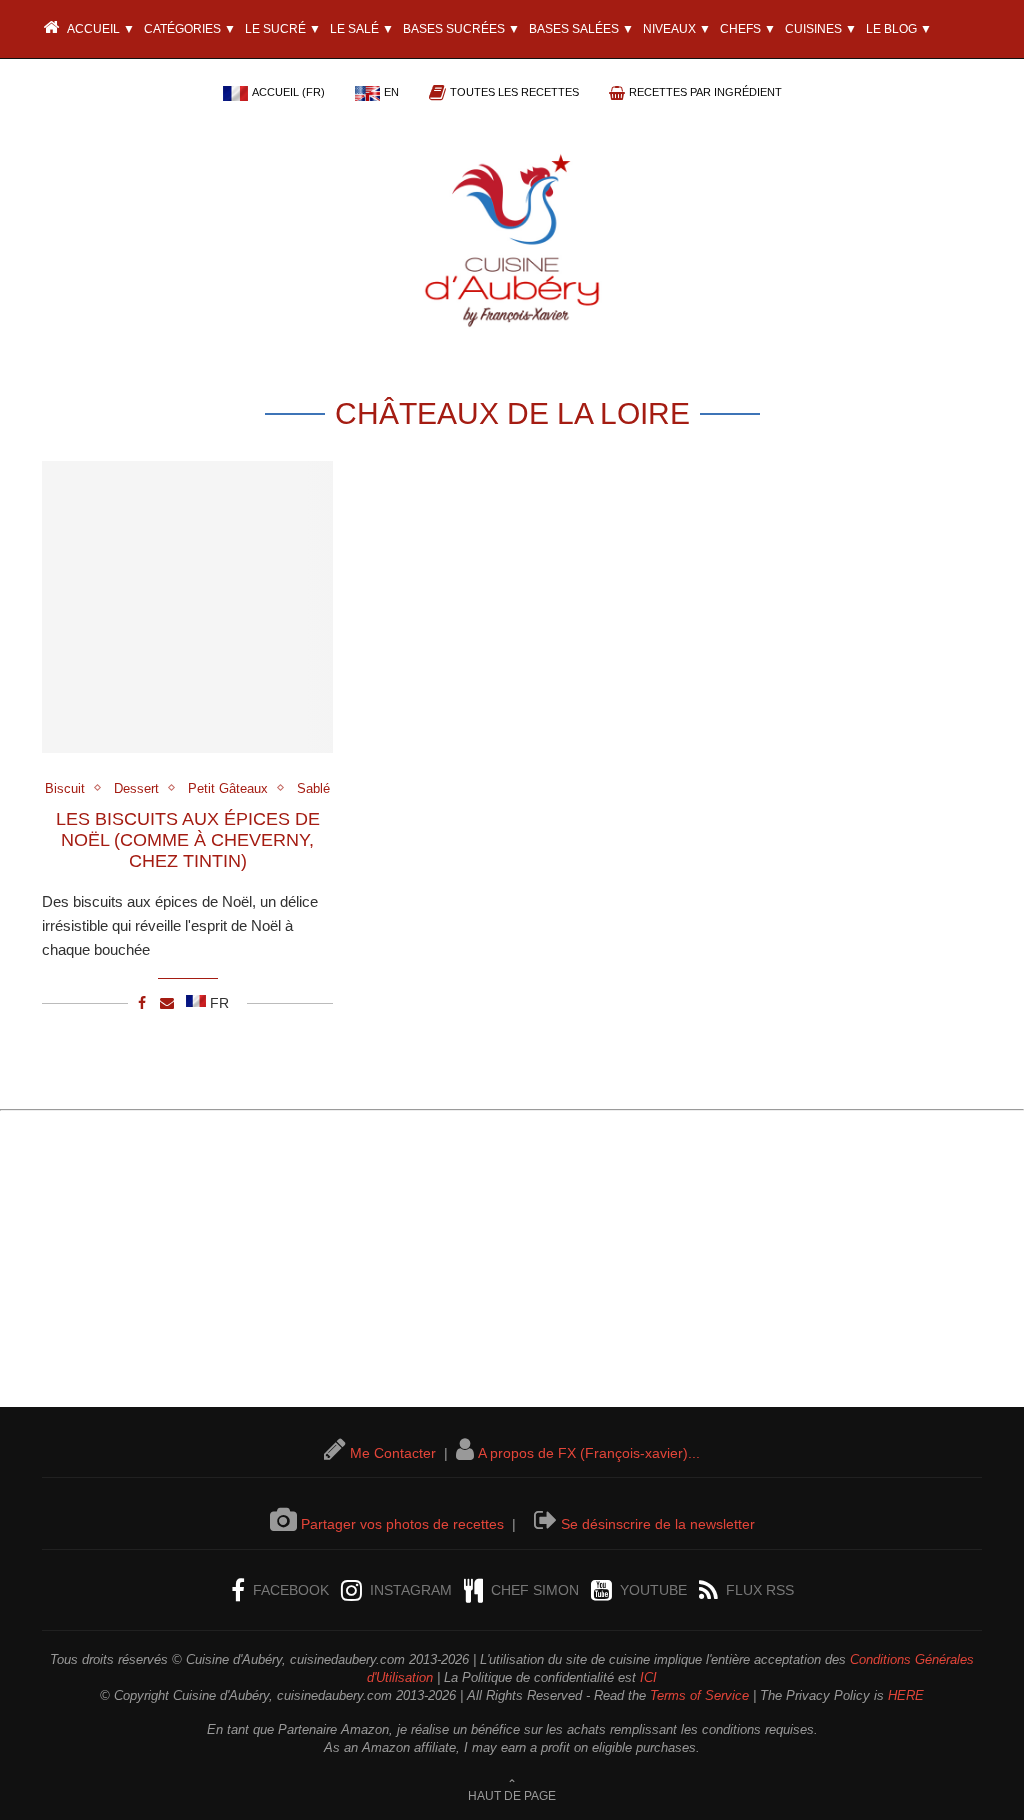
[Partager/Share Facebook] (142, 1003)
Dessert (136, 788)
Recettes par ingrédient (705, 92)
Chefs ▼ (748, 29)
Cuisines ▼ (821, 29)
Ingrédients (85, 88)
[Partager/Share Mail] (167, 1003)
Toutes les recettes (514, 92)
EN (391, 92)
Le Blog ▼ (899, 29)
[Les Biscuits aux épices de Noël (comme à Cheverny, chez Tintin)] (187, 606)
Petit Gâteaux (228, 788)
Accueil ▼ (100, 29)
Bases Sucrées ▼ (461, 29)
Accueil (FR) (288, 92)
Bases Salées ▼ (581, 29)
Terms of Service (699, 1695)
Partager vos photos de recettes (402, 1524)
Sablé (313, 788)
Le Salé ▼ (362, 29)
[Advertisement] (512, 1267)
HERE (906, 1695)
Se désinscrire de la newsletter (658, 1524)
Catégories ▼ (190, 29)
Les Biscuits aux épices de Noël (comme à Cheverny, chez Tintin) (188, 840)
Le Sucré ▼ (283, 29)
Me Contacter (393, 1453)
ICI (648, 1677)
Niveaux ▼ (677, 29)
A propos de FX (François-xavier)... (589, 1453)
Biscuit (65, 788)
